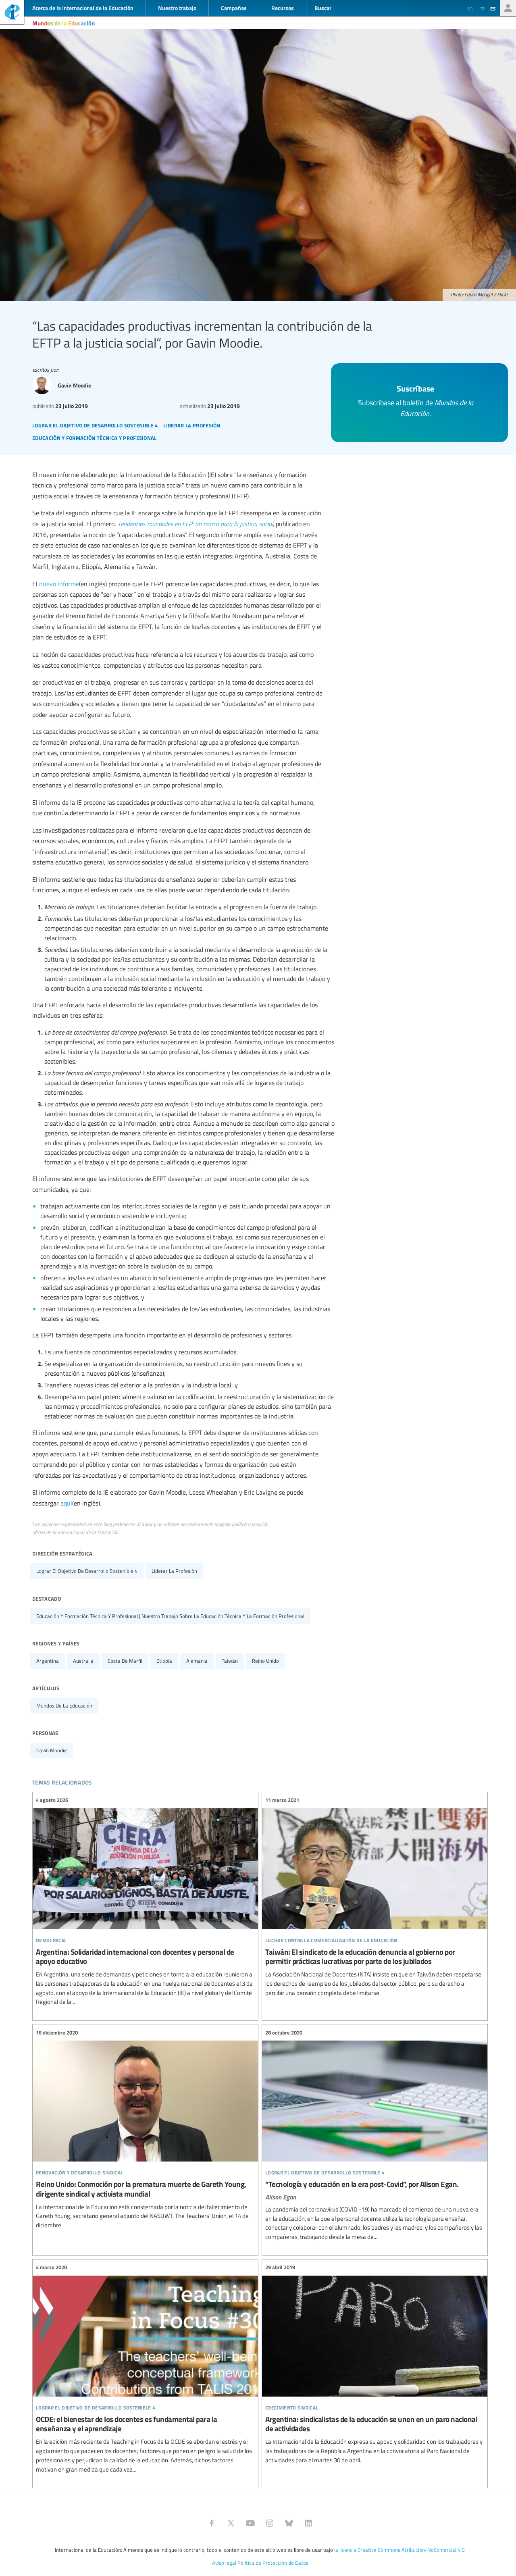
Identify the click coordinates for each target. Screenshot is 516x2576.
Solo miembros (508, 8)
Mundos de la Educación (63, 23)
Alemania (197, 1661)
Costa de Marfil (125, 1661)
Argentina (48, 1661)
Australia (83, 1661)
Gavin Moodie (52, 1750)
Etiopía (164, 1661)
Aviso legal (224, 2563)
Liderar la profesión (174, 1571)
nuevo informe (59, 584)
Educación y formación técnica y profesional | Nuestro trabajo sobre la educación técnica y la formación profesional (170, 1616)
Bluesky (289, 2523)
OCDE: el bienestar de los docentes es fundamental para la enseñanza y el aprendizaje (145, 2369)
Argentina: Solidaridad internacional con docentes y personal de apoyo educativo (145, 1901)
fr (482, 8)
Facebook (212, 2523)
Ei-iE (12, 13)
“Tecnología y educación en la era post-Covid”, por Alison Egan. (375, 2135)
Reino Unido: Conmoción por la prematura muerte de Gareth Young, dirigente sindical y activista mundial (145, 2129)
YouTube (250, 2523)
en (471, 8)
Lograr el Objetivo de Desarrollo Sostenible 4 (87, 1571)
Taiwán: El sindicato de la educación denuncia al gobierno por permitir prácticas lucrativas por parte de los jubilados (375, 1897)
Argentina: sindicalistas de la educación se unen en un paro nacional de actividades (375, 2364)
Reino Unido (265, 1661)
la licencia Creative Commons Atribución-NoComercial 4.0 (399, 2550)
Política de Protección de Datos (273, 2563)
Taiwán (230, 1661)
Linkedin (308, 2523)
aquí (66, 1503)
